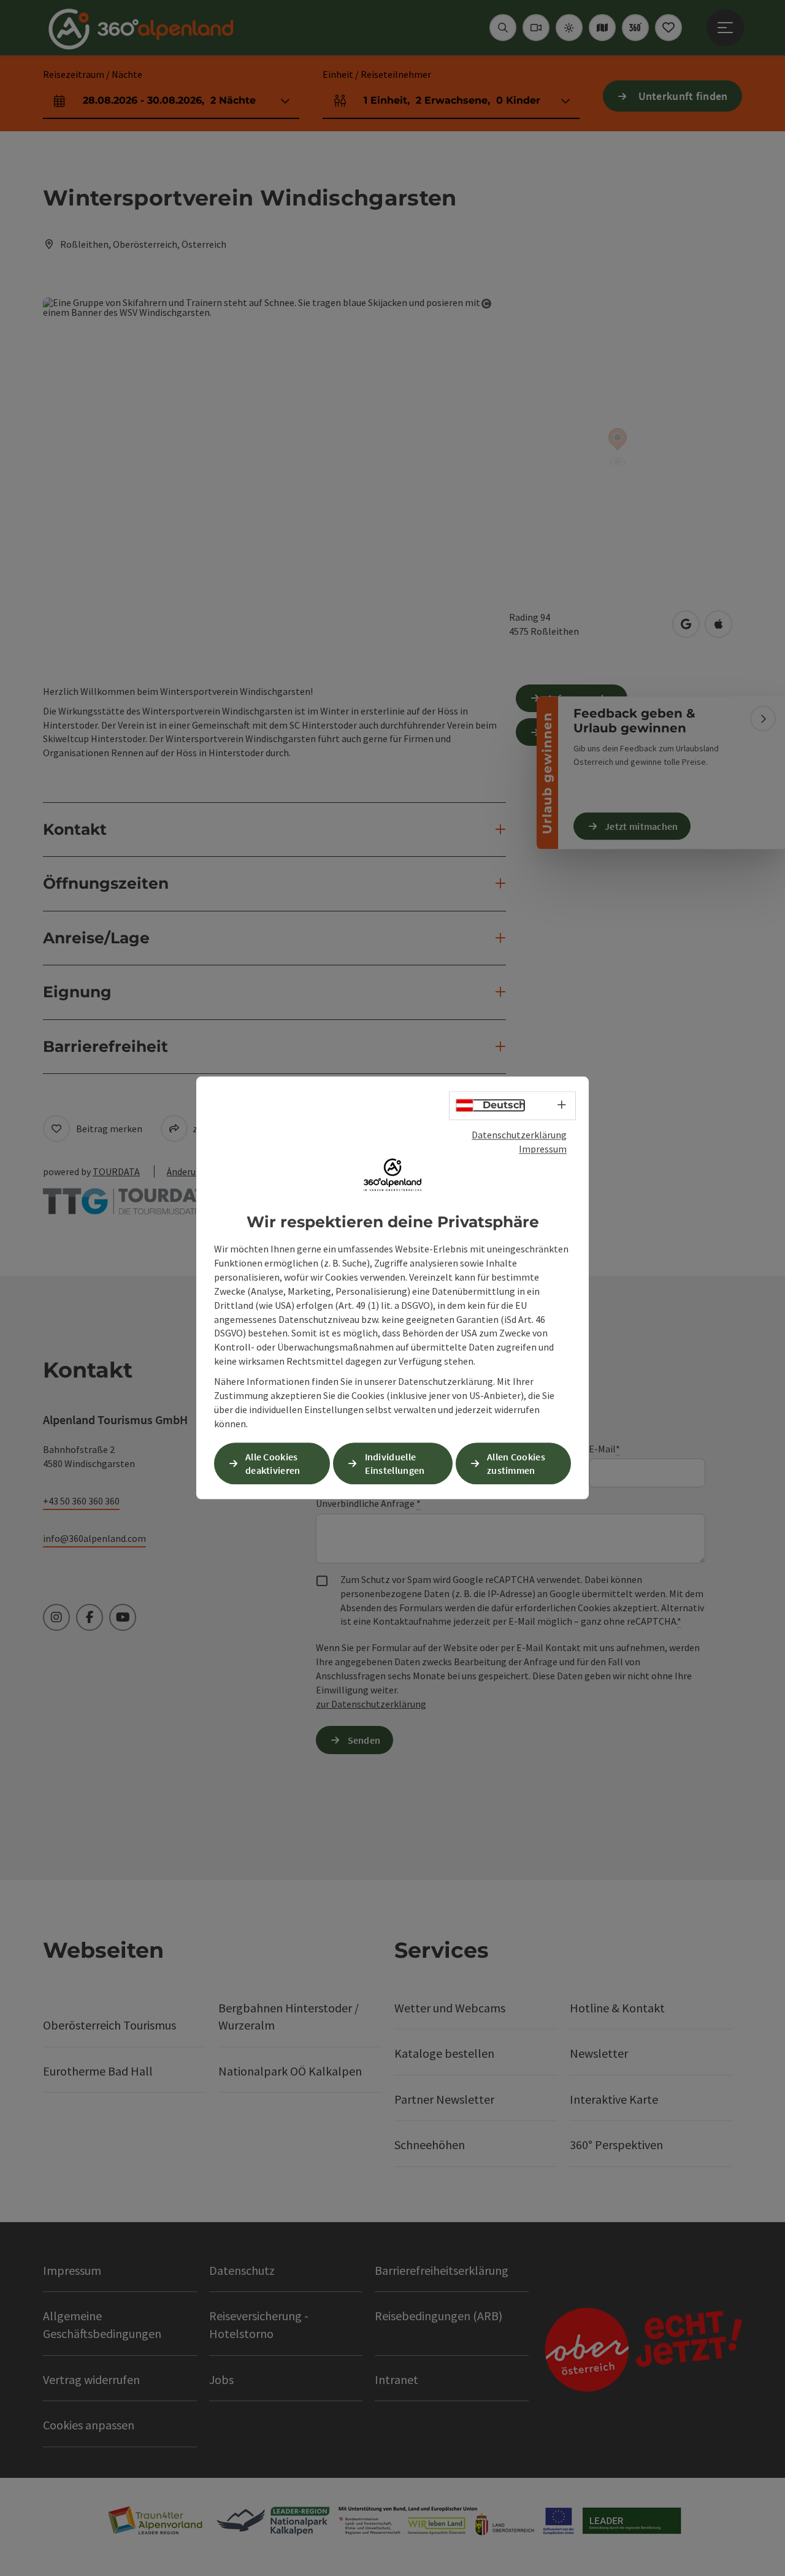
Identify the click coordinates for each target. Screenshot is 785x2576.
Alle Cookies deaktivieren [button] (273, 1464)
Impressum (543, 1149)
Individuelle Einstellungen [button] (395, 1464)
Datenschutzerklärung (519, 1135)
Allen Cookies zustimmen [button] (516, 1464)
